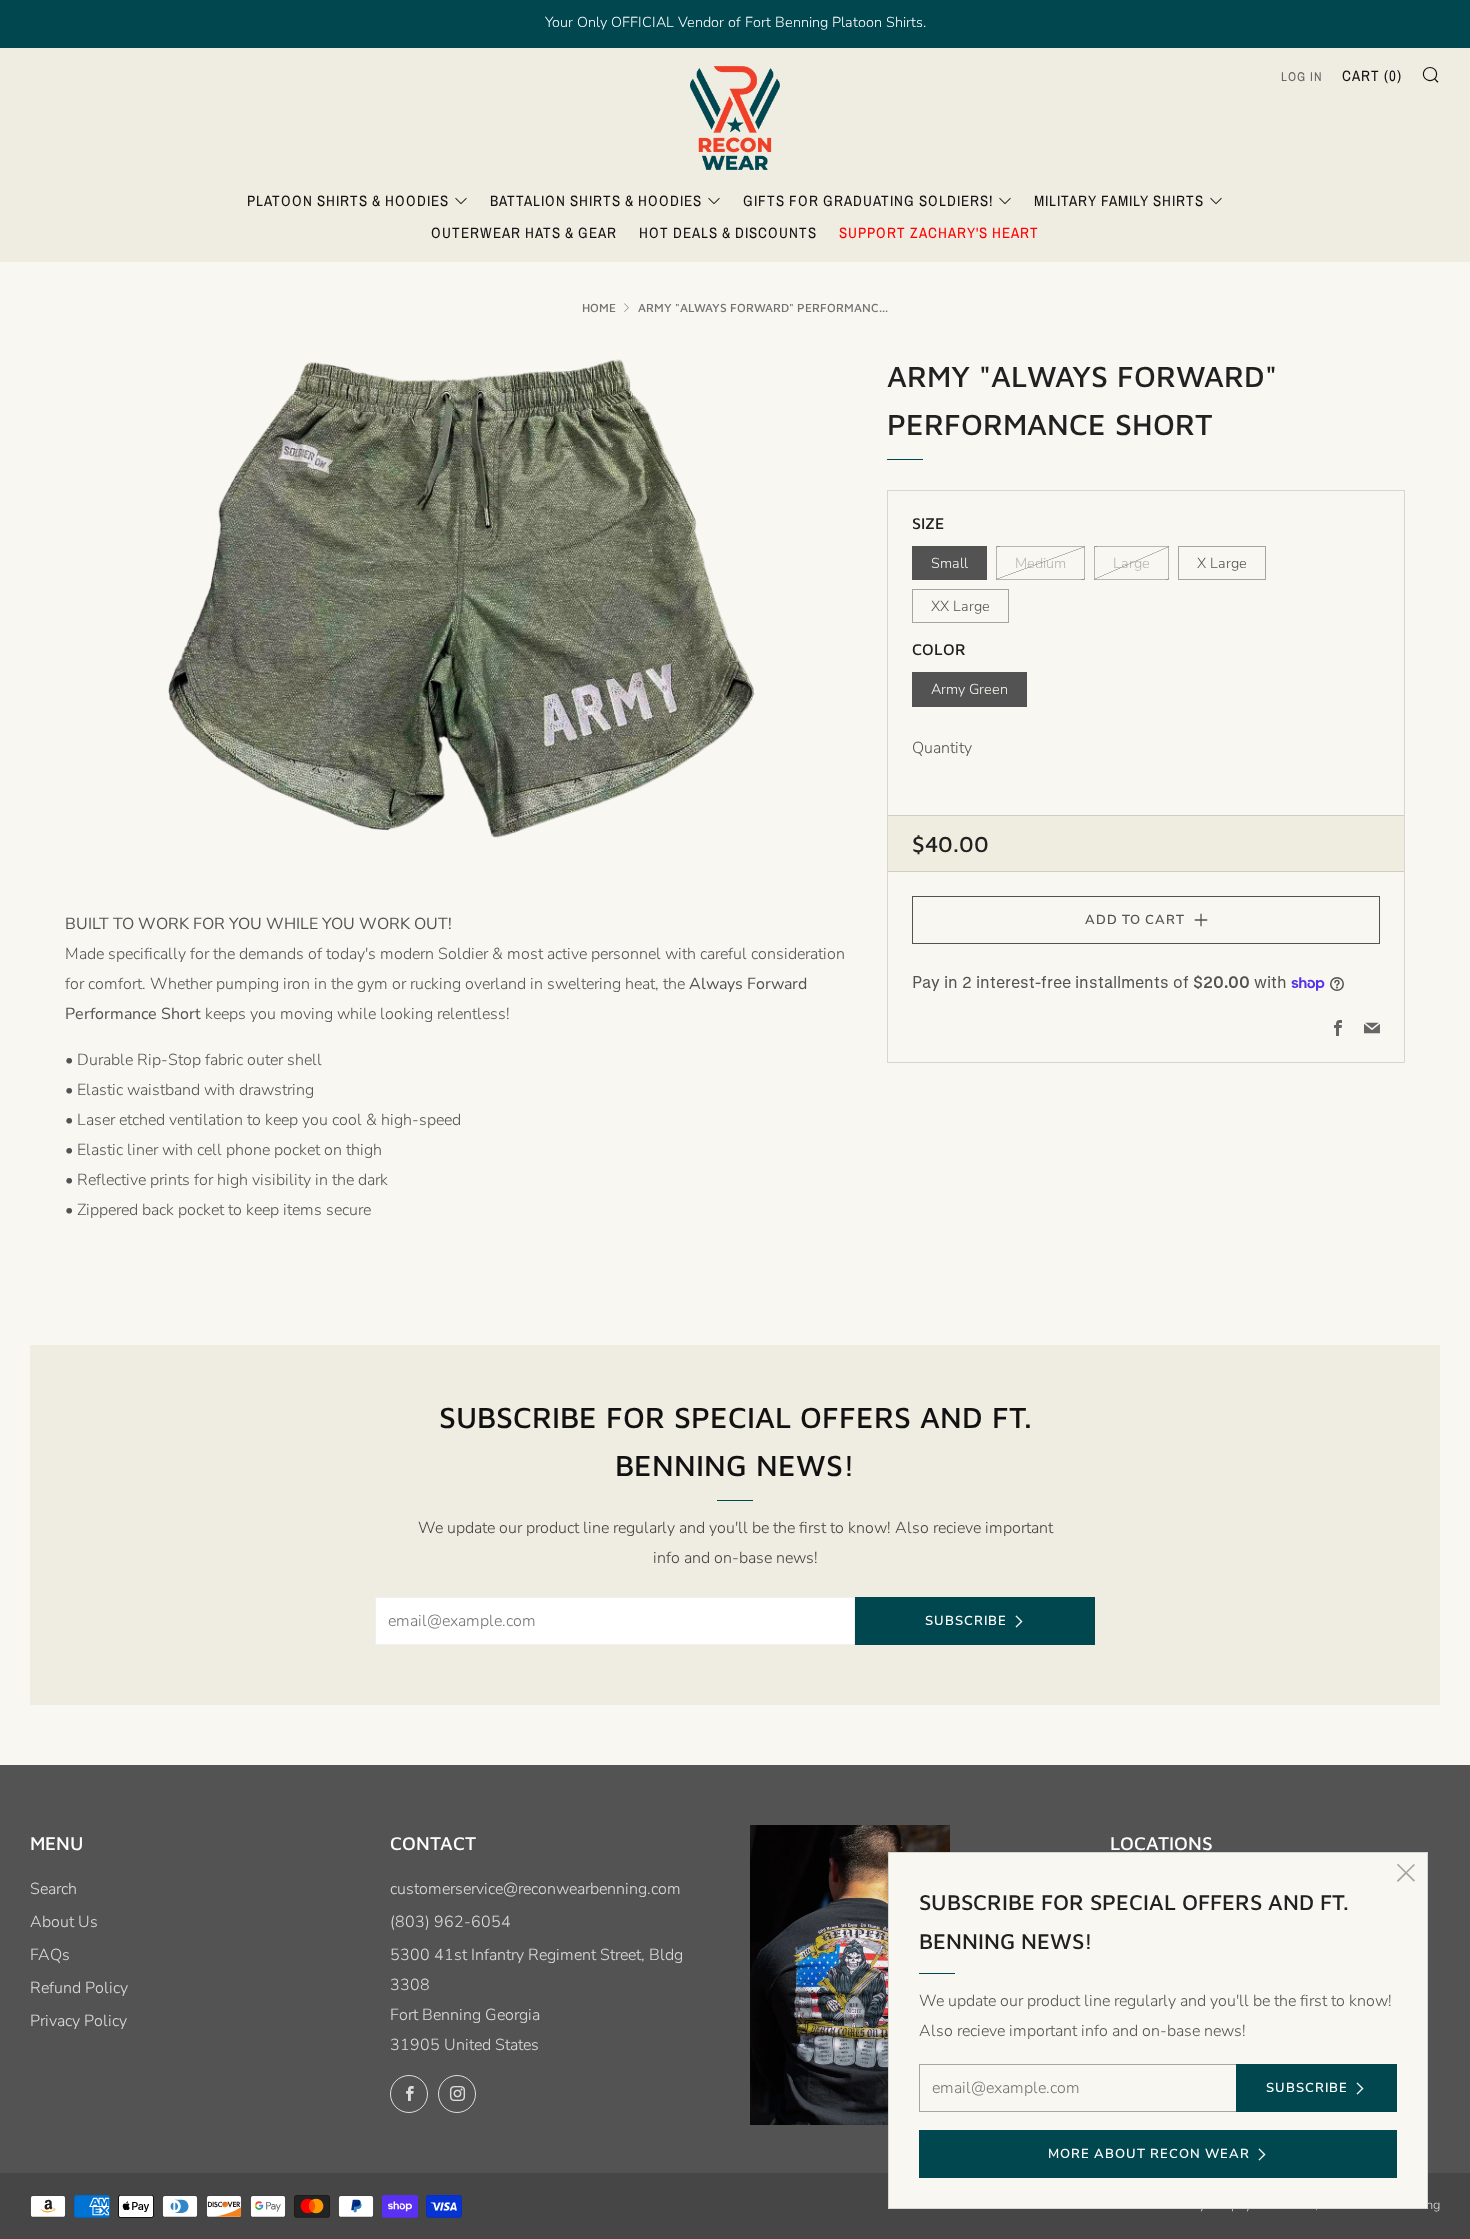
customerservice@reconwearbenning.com (535, 1889)
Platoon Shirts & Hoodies (348, 200)
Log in (1302, 76)
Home (599, 307)
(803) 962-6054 (450, 1922)
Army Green (969, 689)
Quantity (942, 748)
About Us (64, 1922)
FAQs (50, 1955)
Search (53, 1889)
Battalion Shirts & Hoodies (596, 200)
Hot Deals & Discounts (728, 232)
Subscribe (966, 1621)
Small (949, 563)
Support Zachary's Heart (939, 232)
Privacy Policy (78, 2021)
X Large (1222, 563)
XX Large (960, 606)
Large (1131, 563)
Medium (1040, 563)
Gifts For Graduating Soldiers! (868, 200)
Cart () (1372, 75)
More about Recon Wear (1149, 2154)
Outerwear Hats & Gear (524, 232)
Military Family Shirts (1119, 200)
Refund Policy (79, 1988)
